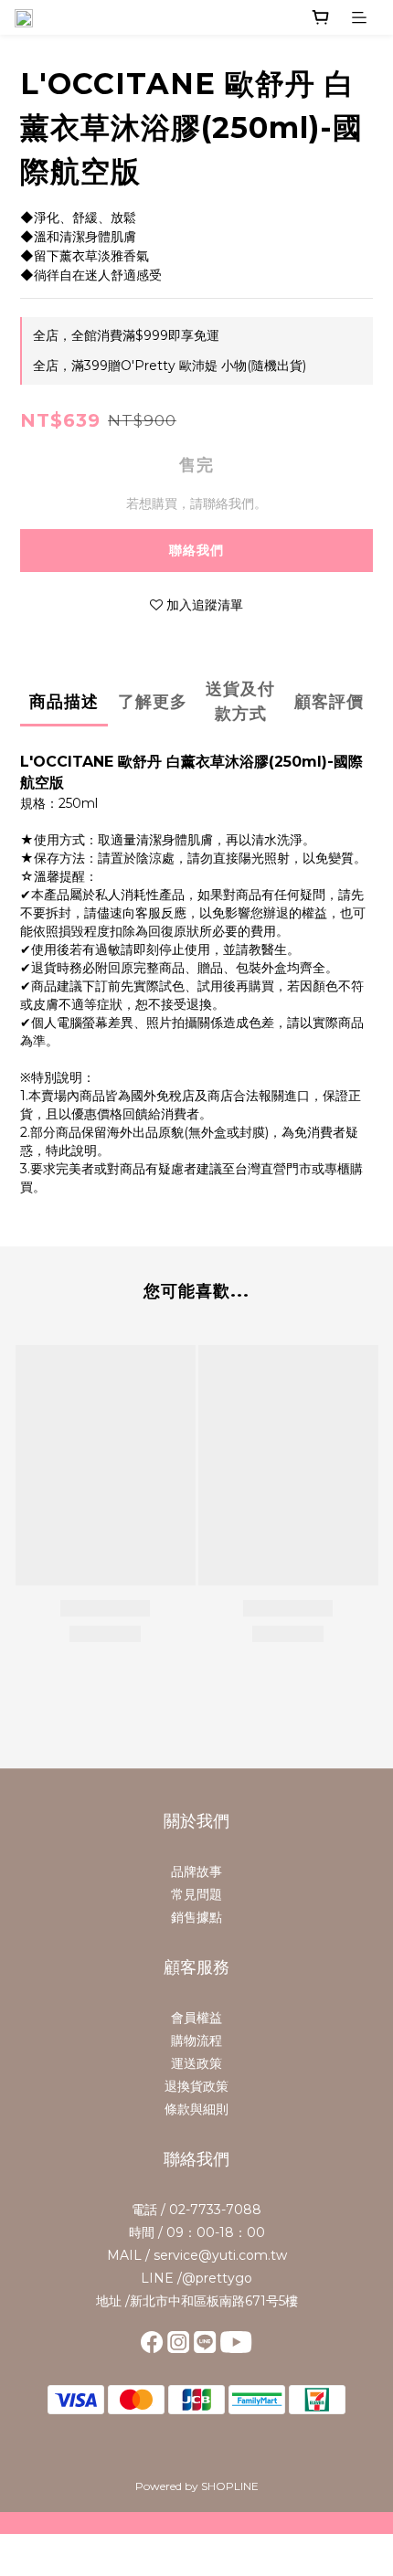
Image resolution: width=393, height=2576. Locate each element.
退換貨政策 (196, 2086)
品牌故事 (196, 1871)
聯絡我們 (196, 550)
